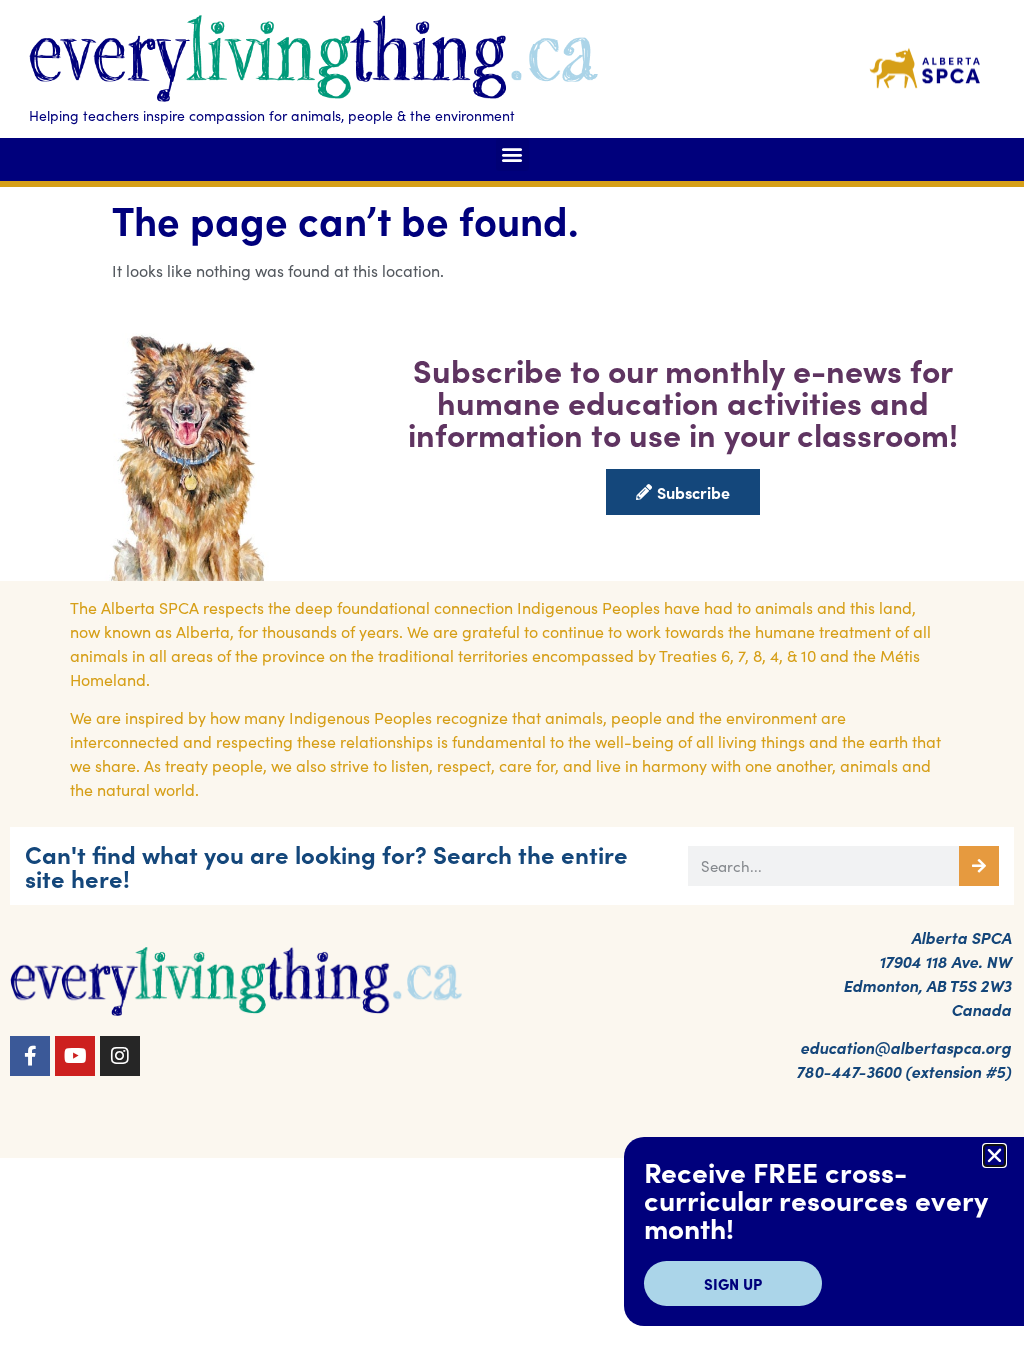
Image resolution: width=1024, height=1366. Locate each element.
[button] (994, 1155)
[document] (512, 683)
